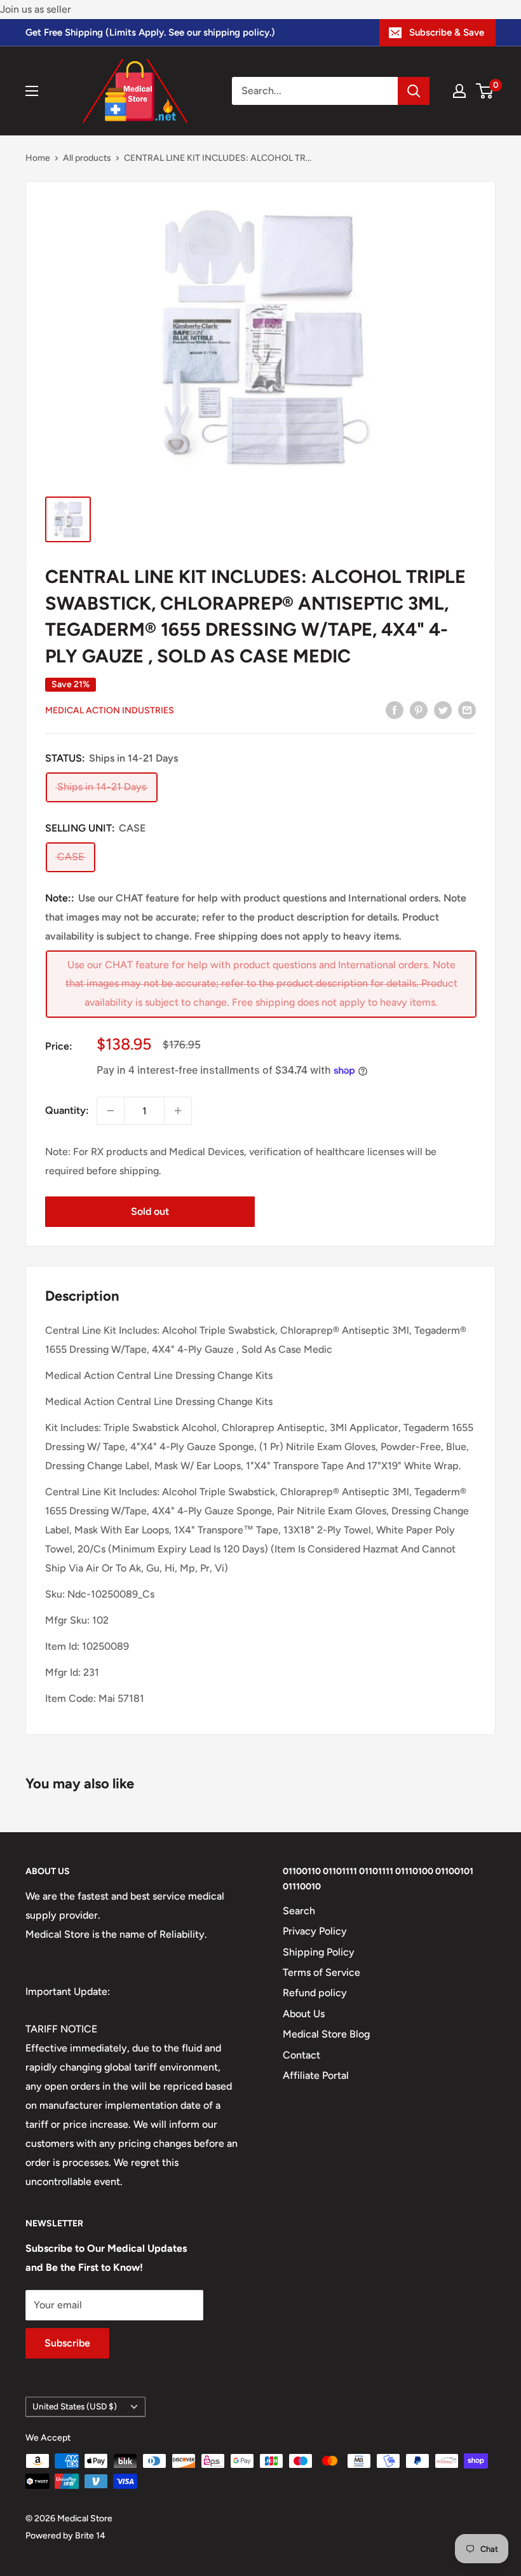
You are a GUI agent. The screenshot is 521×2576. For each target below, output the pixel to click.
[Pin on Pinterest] (419, 709)
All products (87, 158)
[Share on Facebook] (395, 709)
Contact (301, 2055)
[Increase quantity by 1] (178, 1111)
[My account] (459, 91)
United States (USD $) (75, 2406)
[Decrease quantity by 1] (111, 1111)
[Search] (414, 91)
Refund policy (315, 1993)
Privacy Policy (315, 1931)
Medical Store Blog (326, 2034)
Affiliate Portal (316, 2075)
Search (299, 1911)
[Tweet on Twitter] (443, 709)
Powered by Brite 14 (65, 2536)
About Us (304, 2014)
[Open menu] (32, 91)
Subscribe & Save (447, 32)
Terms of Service (321, 1972)
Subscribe (67, 2343)
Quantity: (67, 1110)
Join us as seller (36, 9)
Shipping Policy (319, 1952)
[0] (485, 91)
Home (38, 158)
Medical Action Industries (110, 710)
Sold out (150, 1211)
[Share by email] (467, 709)
